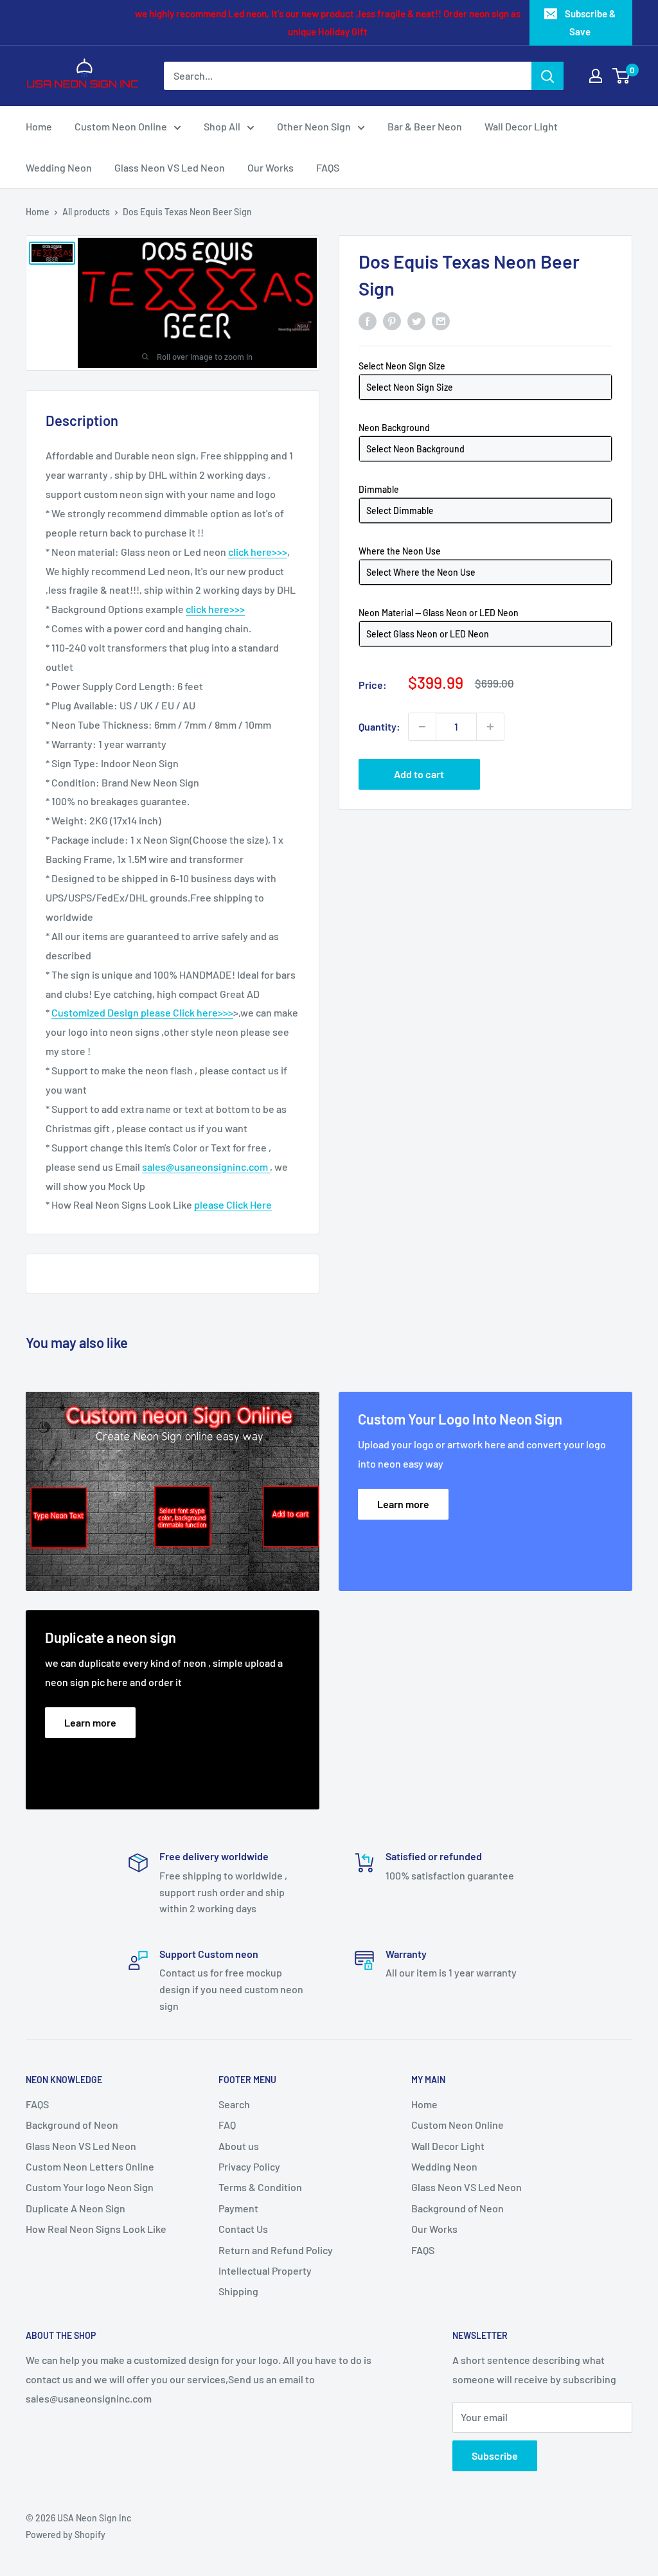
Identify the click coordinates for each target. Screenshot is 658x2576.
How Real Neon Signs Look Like (96, 2229)
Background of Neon (72, 2125)
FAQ (227, 2125)
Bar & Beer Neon (425, 126)
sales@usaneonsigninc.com (206, 1167)
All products (86, 212)
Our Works (271, 167)
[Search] (547, 76)
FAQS (328, 167)
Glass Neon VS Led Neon (170, 167)
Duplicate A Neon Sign (76, 2208)
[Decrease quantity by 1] (422, 727)
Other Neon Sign (314, 126)
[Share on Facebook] (368, 320)
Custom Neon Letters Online (90, 2166)
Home (39, 126)
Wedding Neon (59, 167)
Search (234, 2104)
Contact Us (243, 2229)
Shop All (222, 126)
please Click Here (233, 1204)
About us (239, 2146)
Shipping (238, 2291)
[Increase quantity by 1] (490, 727)
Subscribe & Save (590, 22)
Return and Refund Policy (276, 2250)
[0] (622, 76)
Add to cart (419, 774)
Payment (238, 2208)
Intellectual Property (265, 2270)
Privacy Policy (249, 2166)
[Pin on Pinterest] (392, 320)
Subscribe (495, 2456)
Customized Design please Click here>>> (142, 1012)
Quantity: (379, 726)
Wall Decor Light (521, 126)
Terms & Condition (260, 2187)
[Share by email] (441, 320)
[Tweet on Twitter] (416, 320)
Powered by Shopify (66, 2535)
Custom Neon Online (121, 126)
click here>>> (258, 552)
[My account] (596, 76)
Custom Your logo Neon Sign (90, 2187)
